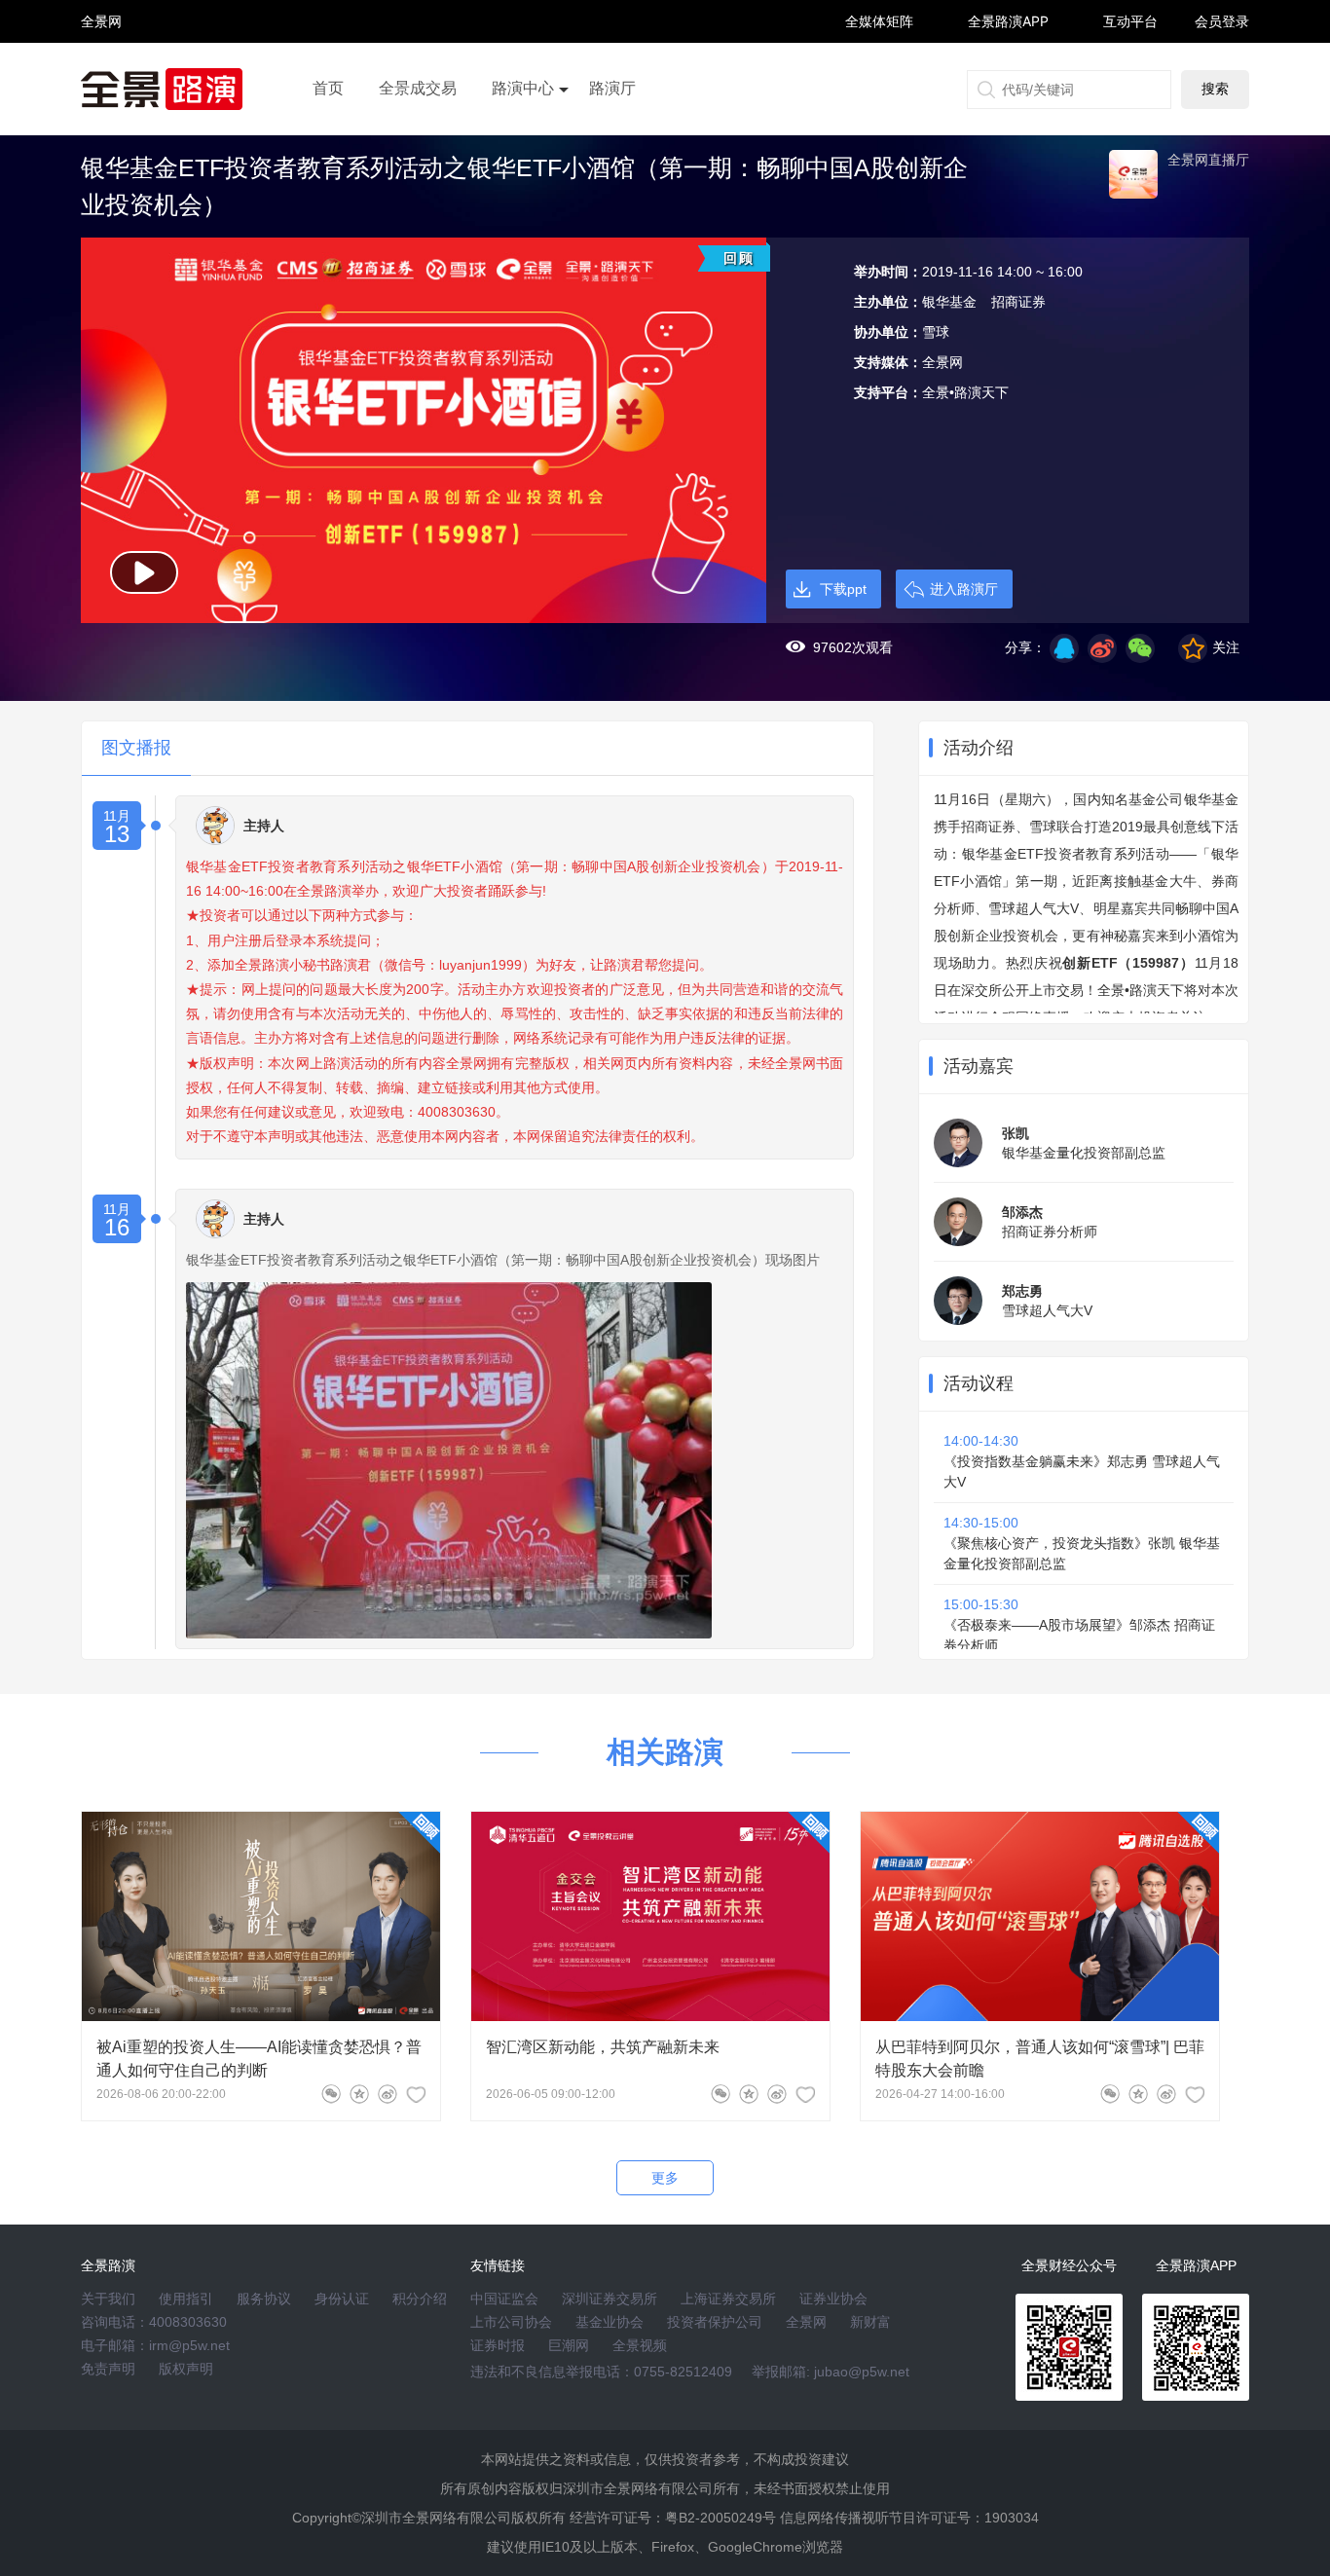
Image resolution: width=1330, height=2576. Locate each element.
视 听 (101, 12)
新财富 (870, 2322)
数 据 (101, 64)
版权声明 (186, 2369)
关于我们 (108, 2299)
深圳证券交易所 (610, 2299)
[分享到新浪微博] (1102, 648)
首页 (328, 88)
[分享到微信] (331, 2094)
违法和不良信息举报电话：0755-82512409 (601, 2372)
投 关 (101, 47)
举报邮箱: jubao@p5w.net (831, 2372)
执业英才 (101, 21)
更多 (665, 2178)
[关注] (416, 2094)
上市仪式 (523, 143)
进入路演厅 (964, 589)
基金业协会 (610, 2322)
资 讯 (101, 30)
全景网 (806, 2322)
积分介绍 (420, 2299)
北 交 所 (101, 55)
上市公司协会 (511, 2322)
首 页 (101, 4)
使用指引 (186, 2299)
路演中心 (523, 88)
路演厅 (612, 88)
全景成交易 (418, 88)
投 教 (101, 73)
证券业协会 (833, 2299)
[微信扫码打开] (1140, 648)
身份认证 (342, 2299)
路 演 (101, 38)
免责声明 (108, 2369)
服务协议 (264, 2299)
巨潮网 (569, 2345)
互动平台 (1130, 21)
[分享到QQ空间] (1064, 648)
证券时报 (498, 2345)
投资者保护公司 (715, 2322)
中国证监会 (504, 2299)
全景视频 (640, 2345)
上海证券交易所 (728, 2299)
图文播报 (136, 748)
